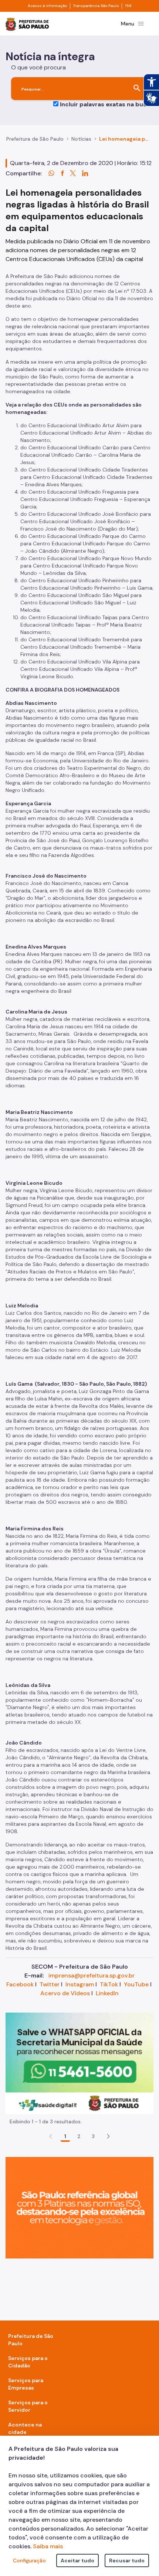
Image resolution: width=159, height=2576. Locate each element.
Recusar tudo (127, 2560)
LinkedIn (107, 1993)
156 (128, 6)
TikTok (109, 1984)
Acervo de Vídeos (65, 1993)
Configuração (29, 2560)
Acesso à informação (47, 6)
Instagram (80, 1984)
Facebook (20, 1984)
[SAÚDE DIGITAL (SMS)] (79, 2063)
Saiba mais (48, 2546)
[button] (108, 2136)
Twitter (50, 1984)
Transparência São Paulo (96, 6)
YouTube (136, 1984)
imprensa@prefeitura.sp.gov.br (92, 1975)
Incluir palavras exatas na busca (107, 104)
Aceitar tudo (77, 2560)
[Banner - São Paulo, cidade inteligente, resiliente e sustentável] (79, 2207)
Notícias (81, 139)
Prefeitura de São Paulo (35, 139)
